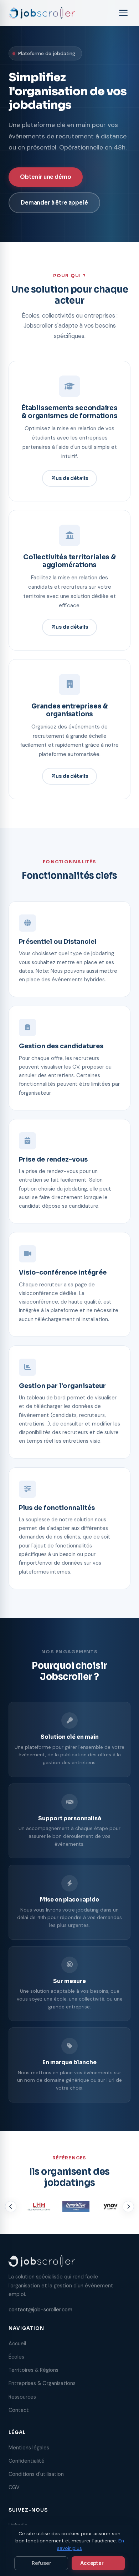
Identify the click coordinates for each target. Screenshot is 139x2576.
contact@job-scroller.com (40, 2310)
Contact (19, 2410)
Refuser (41, 2563)
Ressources (22, 2397)
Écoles (16, 2357)
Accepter (92, 2563)
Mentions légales (29, 2448)
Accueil (17, 2344)
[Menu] (123, 13)
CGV (14, 2487)
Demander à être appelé (54, 203)
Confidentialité (27, 2461)
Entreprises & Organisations (42, 2383)
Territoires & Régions (34, 2370)
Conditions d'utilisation (36, 2474)
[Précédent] (11, 2207)
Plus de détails (70, 478)
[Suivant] (128, 2207)
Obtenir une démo (46, 177)
